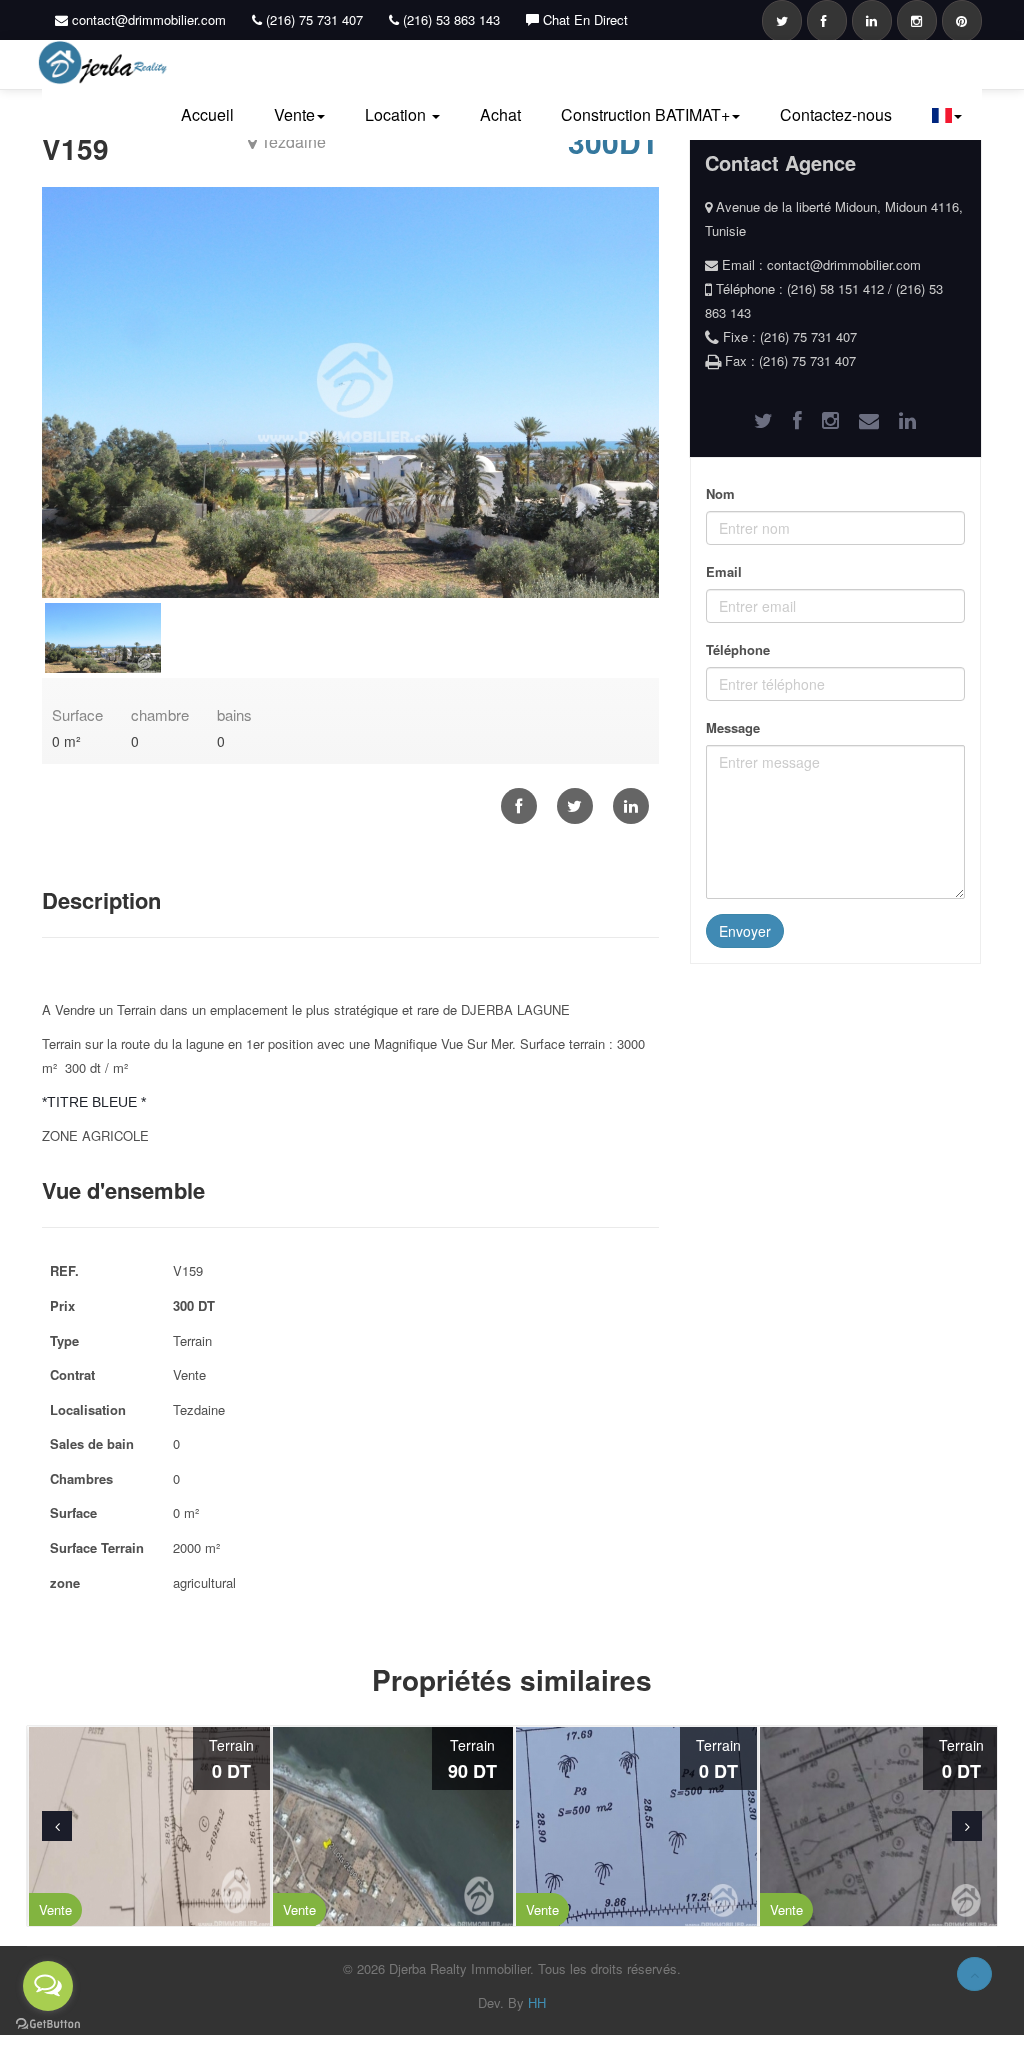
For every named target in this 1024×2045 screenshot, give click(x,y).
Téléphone (738, 649)
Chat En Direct (583, 19)
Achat (500, 114)
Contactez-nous (836, 114)
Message (733, 727)
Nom (720, 493)
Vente (294, 114)
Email (724, 571)
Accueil (207, 114)
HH (537, 2002)
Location (397, 114)
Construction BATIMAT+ (645, 114)
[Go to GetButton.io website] (48, 2024)
